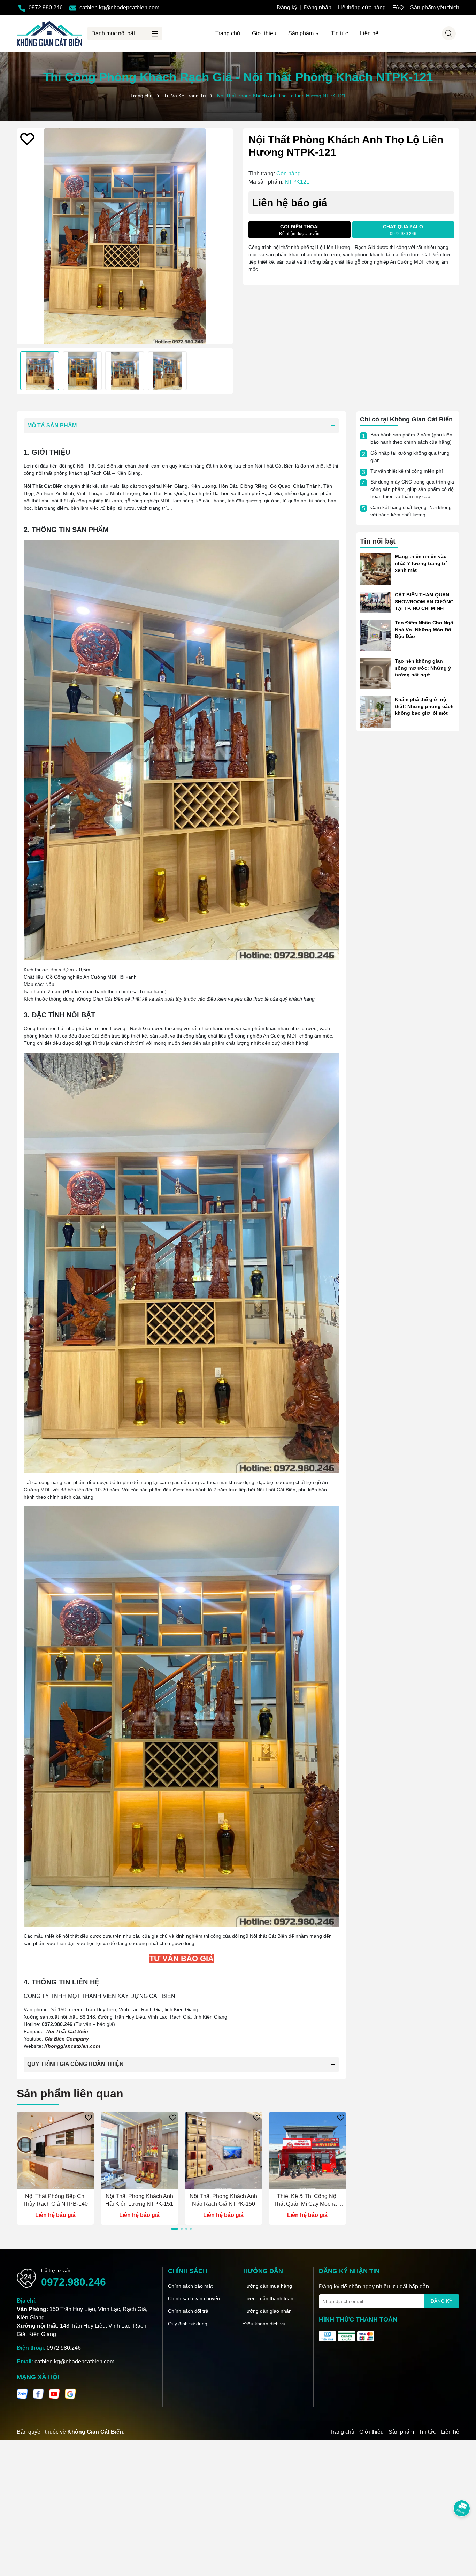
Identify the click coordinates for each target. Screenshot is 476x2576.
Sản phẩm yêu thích (435, 7)
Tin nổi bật (378, 541)
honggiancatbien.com (74, 2046)
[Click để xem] (125, 236)
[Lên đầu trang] (462, 2534)
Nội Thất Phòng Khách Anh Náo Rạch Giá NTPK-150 (223, 2200)
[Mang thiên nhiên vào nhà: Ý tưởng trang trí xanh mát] (376, 569)
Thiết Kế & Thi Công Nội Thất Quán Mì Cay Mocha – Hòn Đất (307, 2201)
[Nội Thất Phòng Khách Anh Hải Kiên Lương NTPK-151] (139, 2151)
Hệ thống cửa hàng (362, 7)
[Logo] (49, 33)
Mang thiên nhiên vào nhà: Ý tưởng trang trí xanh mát (421, 563)
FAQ (398, 7)
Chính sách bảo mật (190, 2286)
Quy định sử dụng (188, 2324)
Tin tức (340, 33)
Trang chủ (228, 33)
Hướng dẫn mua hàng (268, 2286)
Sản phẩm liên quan (70, 2094)
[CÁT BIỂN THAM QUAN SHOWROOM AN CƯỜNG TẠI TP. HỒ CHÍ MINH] (376, 602)
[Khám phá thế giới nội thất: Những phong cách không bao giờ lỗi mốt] (376, 712)
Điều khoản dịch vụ (264, 2324)
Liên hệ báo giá (55, 2215)
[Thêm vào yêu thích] (27, 139)
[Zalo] (22, 2393)
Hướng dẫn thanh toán (268, 2298)
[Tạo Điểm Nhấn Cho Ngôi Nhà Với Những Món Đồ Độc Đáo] (376, 635)
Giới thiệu (264, 33)
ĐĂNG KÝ (442, 2301)
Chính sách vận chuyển (194, 2298)
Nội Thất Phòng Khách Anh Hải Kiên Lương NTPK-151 (139, 2200)
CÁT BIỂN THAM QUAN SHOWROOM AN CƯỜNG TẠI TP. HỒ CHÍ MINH (424, 602)
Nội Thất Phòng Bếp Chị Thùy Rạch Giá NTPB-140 (55, 2200)
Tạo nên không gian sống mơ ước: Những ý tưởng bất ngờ (423, 668)
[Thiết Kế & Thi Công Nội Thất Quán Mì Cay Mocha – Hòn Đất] (308, 2151)
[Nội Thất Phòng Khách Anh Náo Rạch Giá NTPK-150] (224, 2151)
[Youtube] (54, 2393)
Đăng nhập (318, 7)
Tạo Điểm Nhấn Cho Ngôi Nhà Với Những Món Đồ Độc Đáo (425, 629)
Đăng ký (287, 7)
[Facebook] (38, 2393)
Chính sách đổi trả (188, 2311)
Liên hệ (369, 33)
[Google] (70, 2393)
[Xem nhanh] (55, 2183)
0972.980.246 (74, 2282)
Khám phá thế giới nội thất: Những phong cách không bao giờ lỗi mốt (424, 706)
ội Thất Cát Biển (69, 2031)
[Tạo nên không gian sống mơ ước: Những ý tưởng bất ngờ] (376, 673)
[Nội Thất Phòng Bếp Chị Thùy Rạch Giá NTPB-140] (55, 2151)
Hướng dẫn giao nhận (267, 2311)
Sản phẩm (302, 33)
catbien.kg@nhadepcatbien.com (74, 2361)
